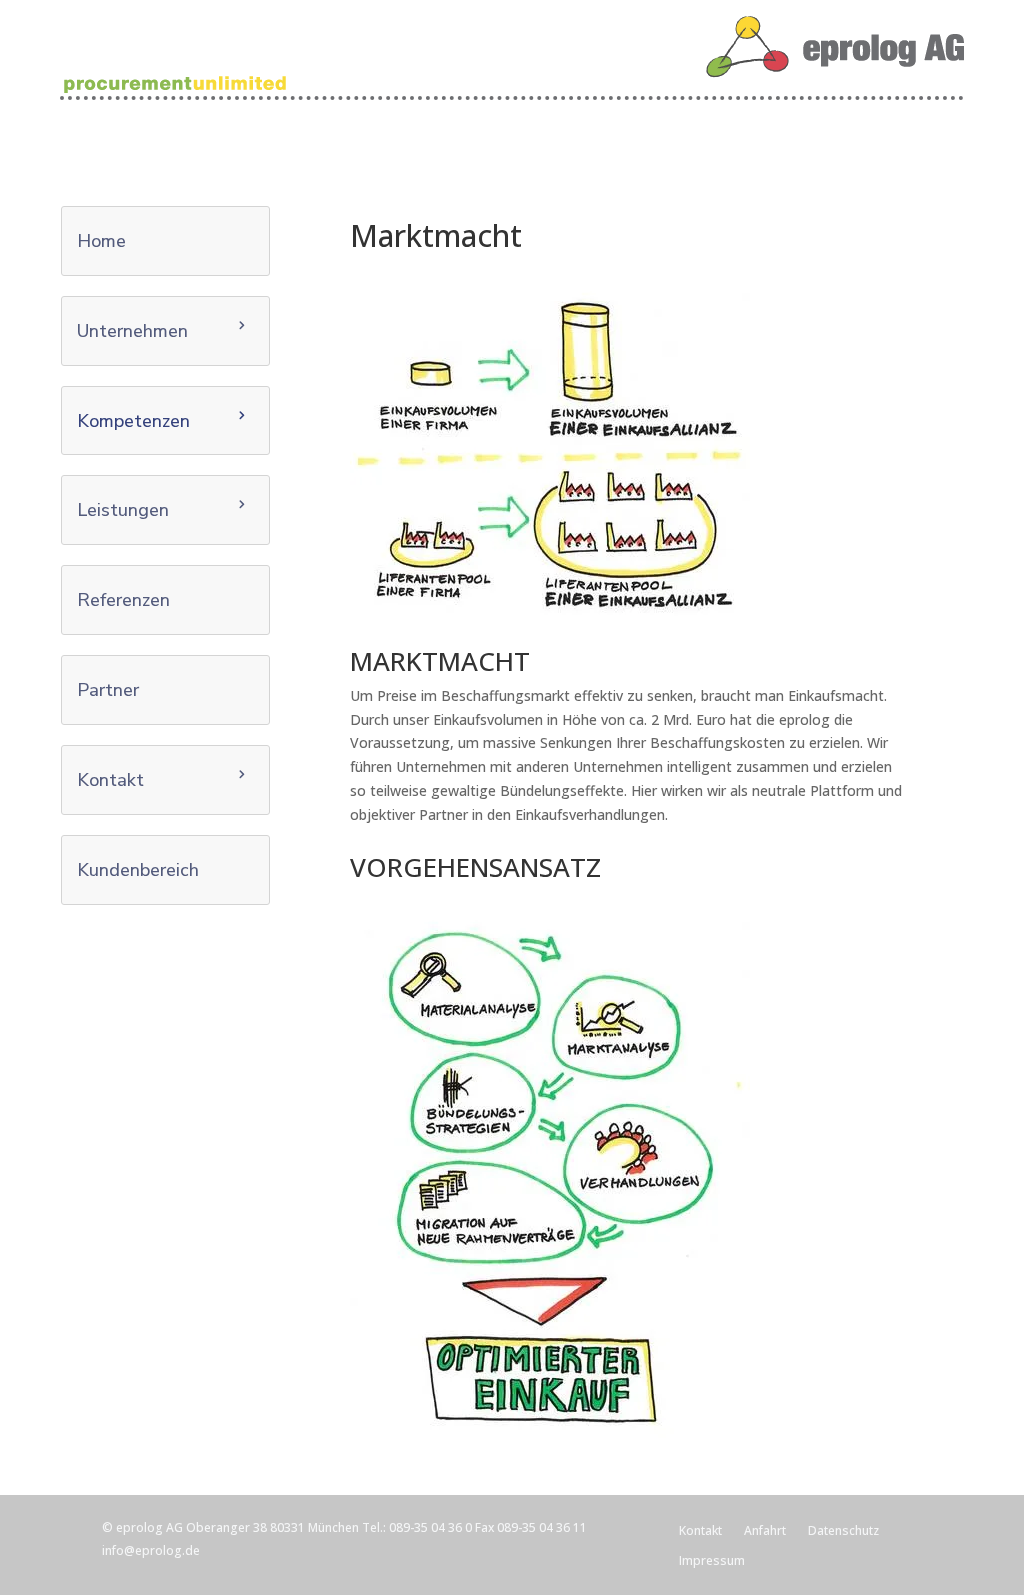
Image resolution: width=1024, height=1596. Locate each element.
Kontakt (110, 780)
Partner (108, 690)
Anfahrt (765, 1531)
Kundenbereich (138, 870)
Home (101, 241)
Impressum (712, 1561)
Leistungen (123, 510)
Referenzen (123, 600)
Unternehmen (132, 331)
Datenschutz (843, 1531)
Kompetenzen (133, 421)
